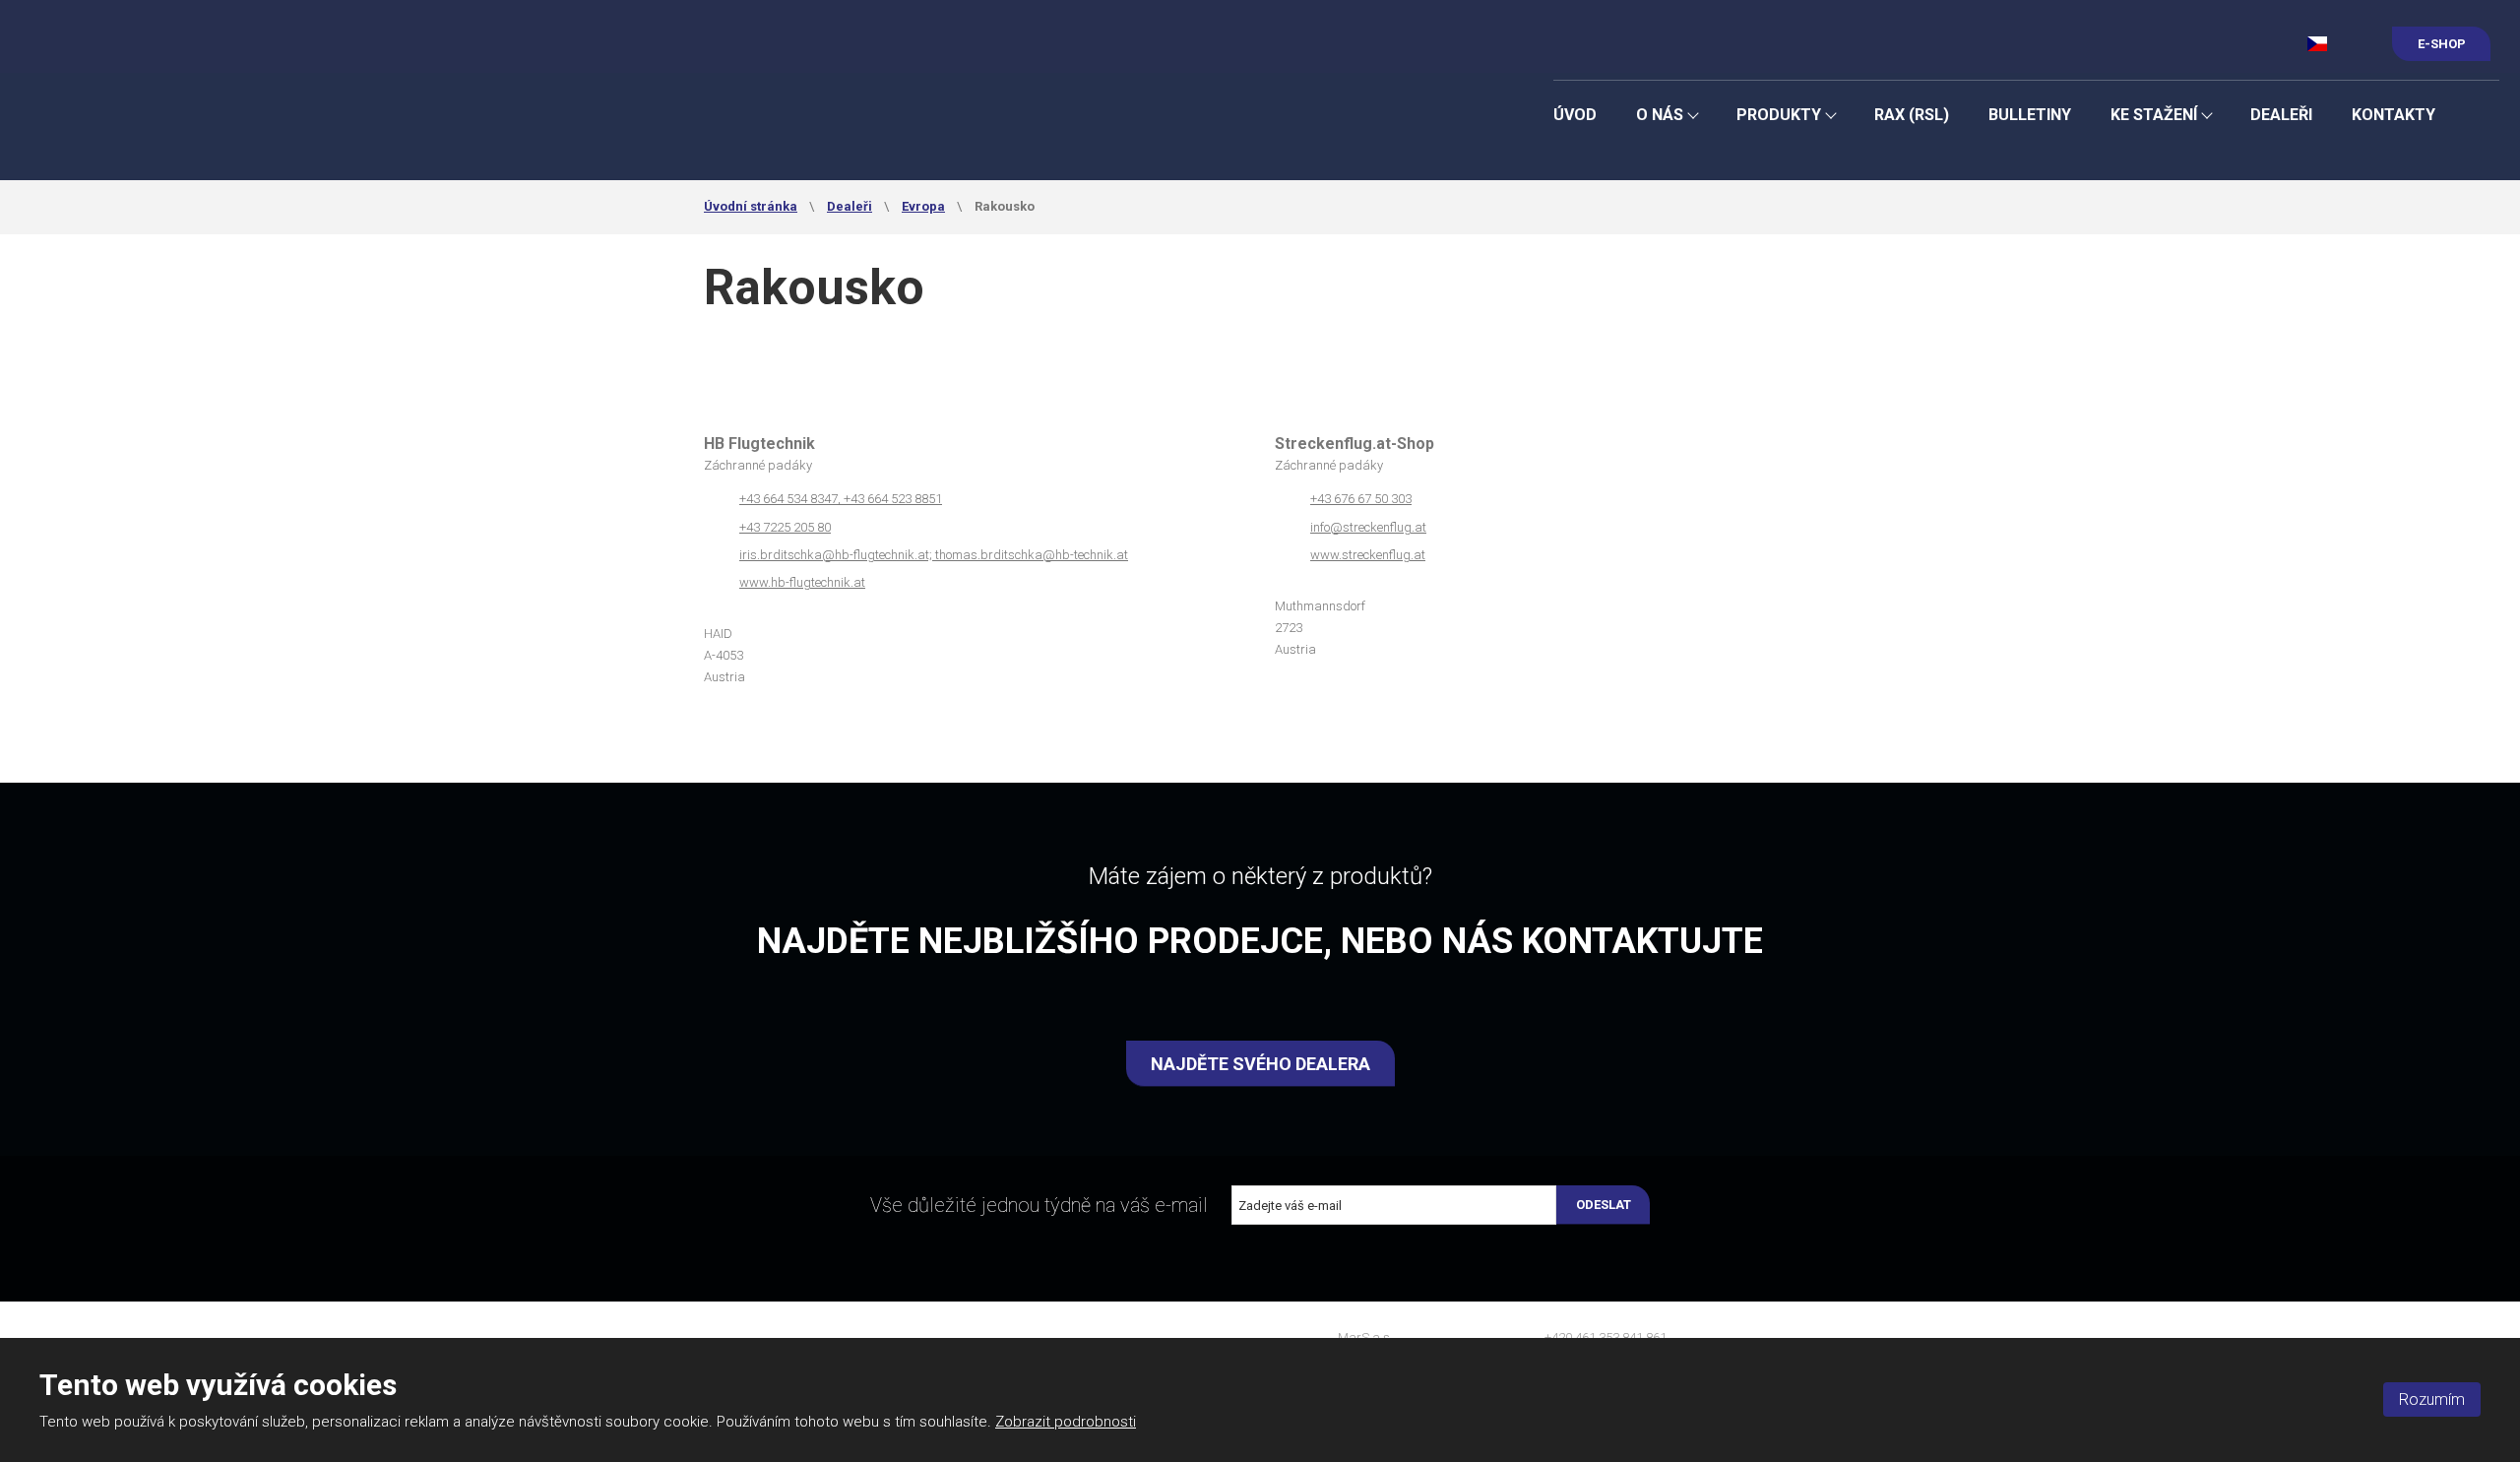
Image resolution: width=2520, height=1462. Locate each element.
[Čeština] (2318, 43)
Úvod (1575, 115)
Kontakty (2394, 115)
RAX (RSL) (1912, 115)
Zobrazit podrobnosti (1066, 1422)
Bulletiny (2030, 115)
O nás (1660, 115)
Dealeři (2281, 115)
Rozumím (2432, 1399)
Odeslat (1604, 1205)
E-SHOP (2442, 44)
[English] (2352, 43)
